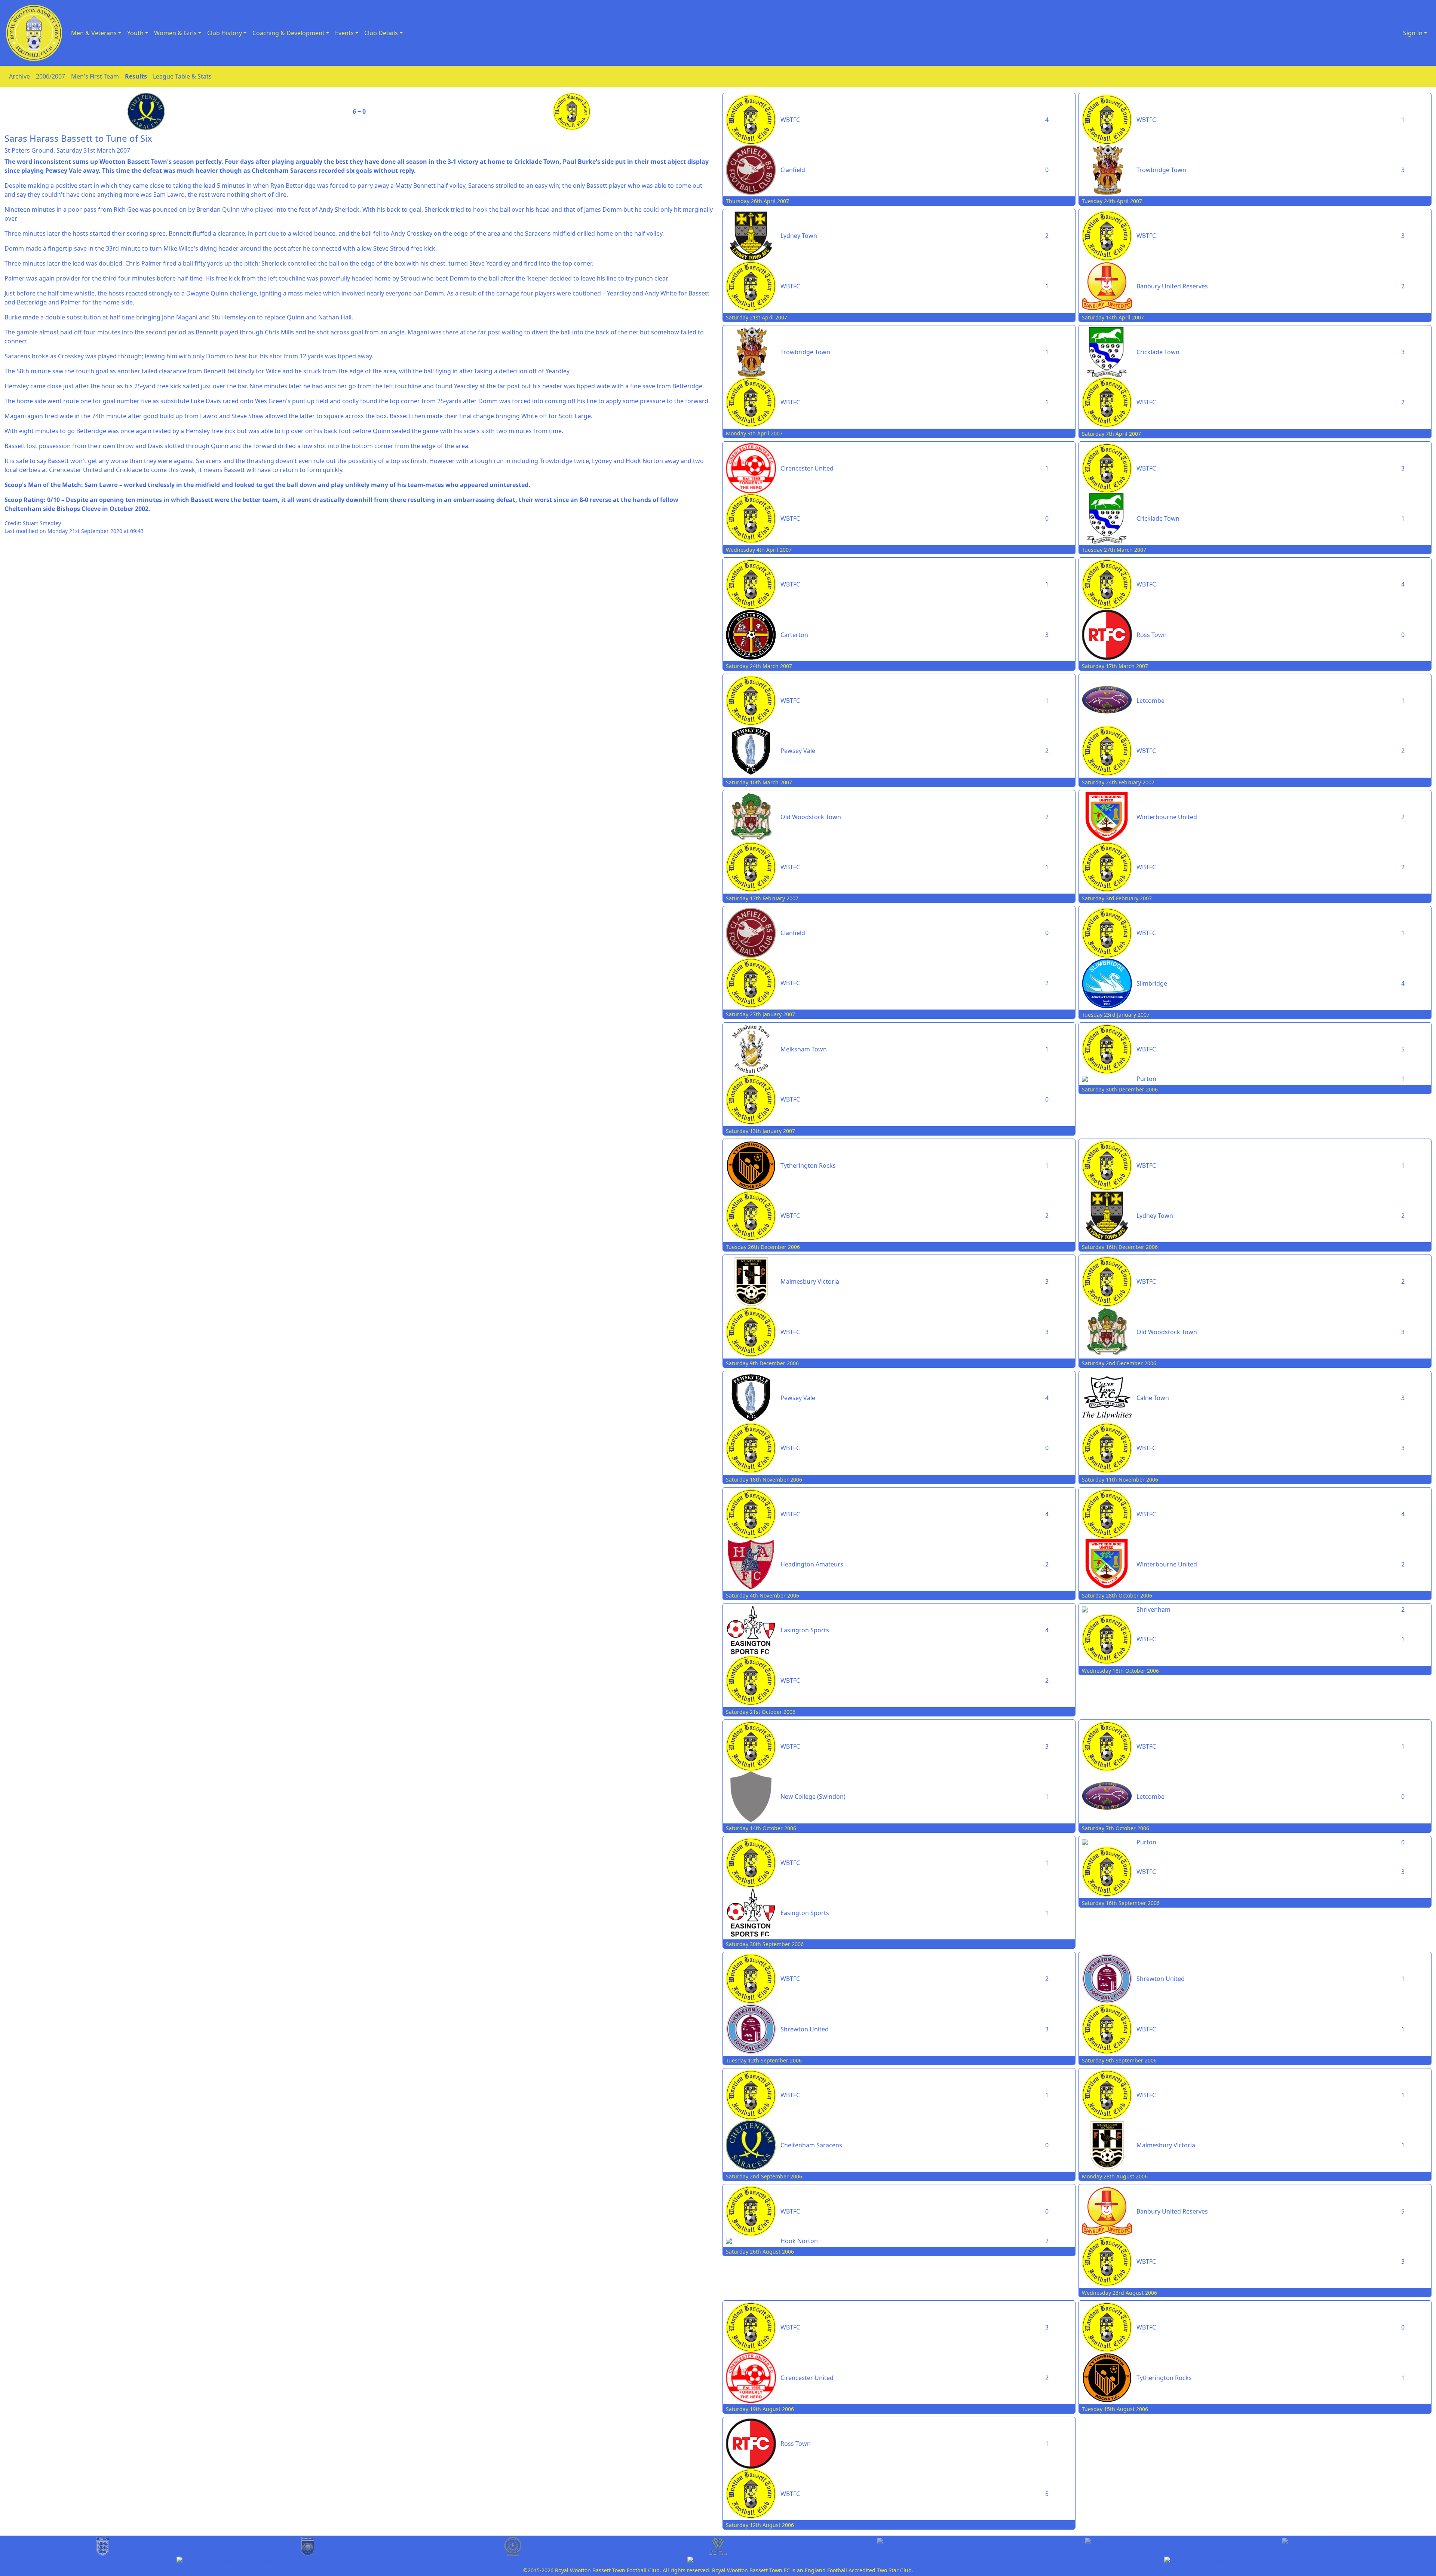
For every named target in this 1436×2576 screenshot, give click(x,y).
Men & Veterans (94, 33)
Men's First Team (95, 76)
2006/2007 (50, 76)
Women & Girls (175, 33)
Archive (19, 76)
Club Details (381, 33)
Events (344, 33)
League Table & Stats (182, 76)
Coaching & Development (289, 33)
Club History (225, 33)
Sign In (1413, 33)
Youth (135, 33)
